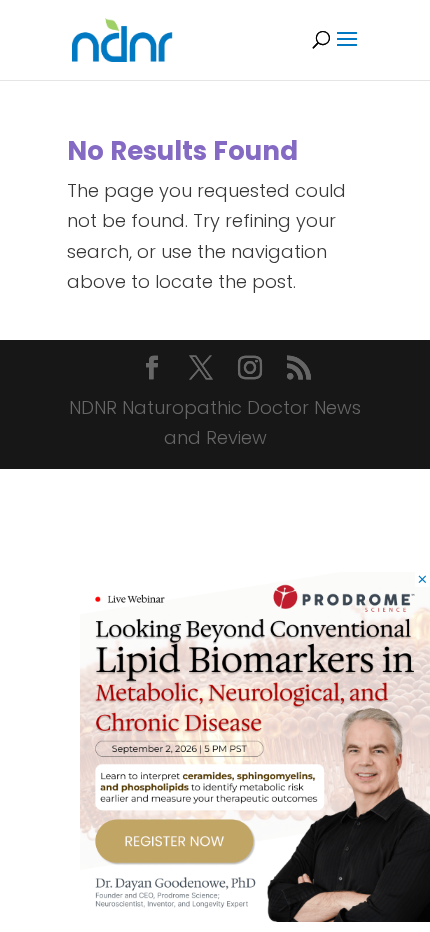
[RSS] (299, 370)
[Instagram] (250, 370)
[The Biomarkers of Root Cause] (255, 915)
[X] (201, 370)
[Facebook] (152, 370)
